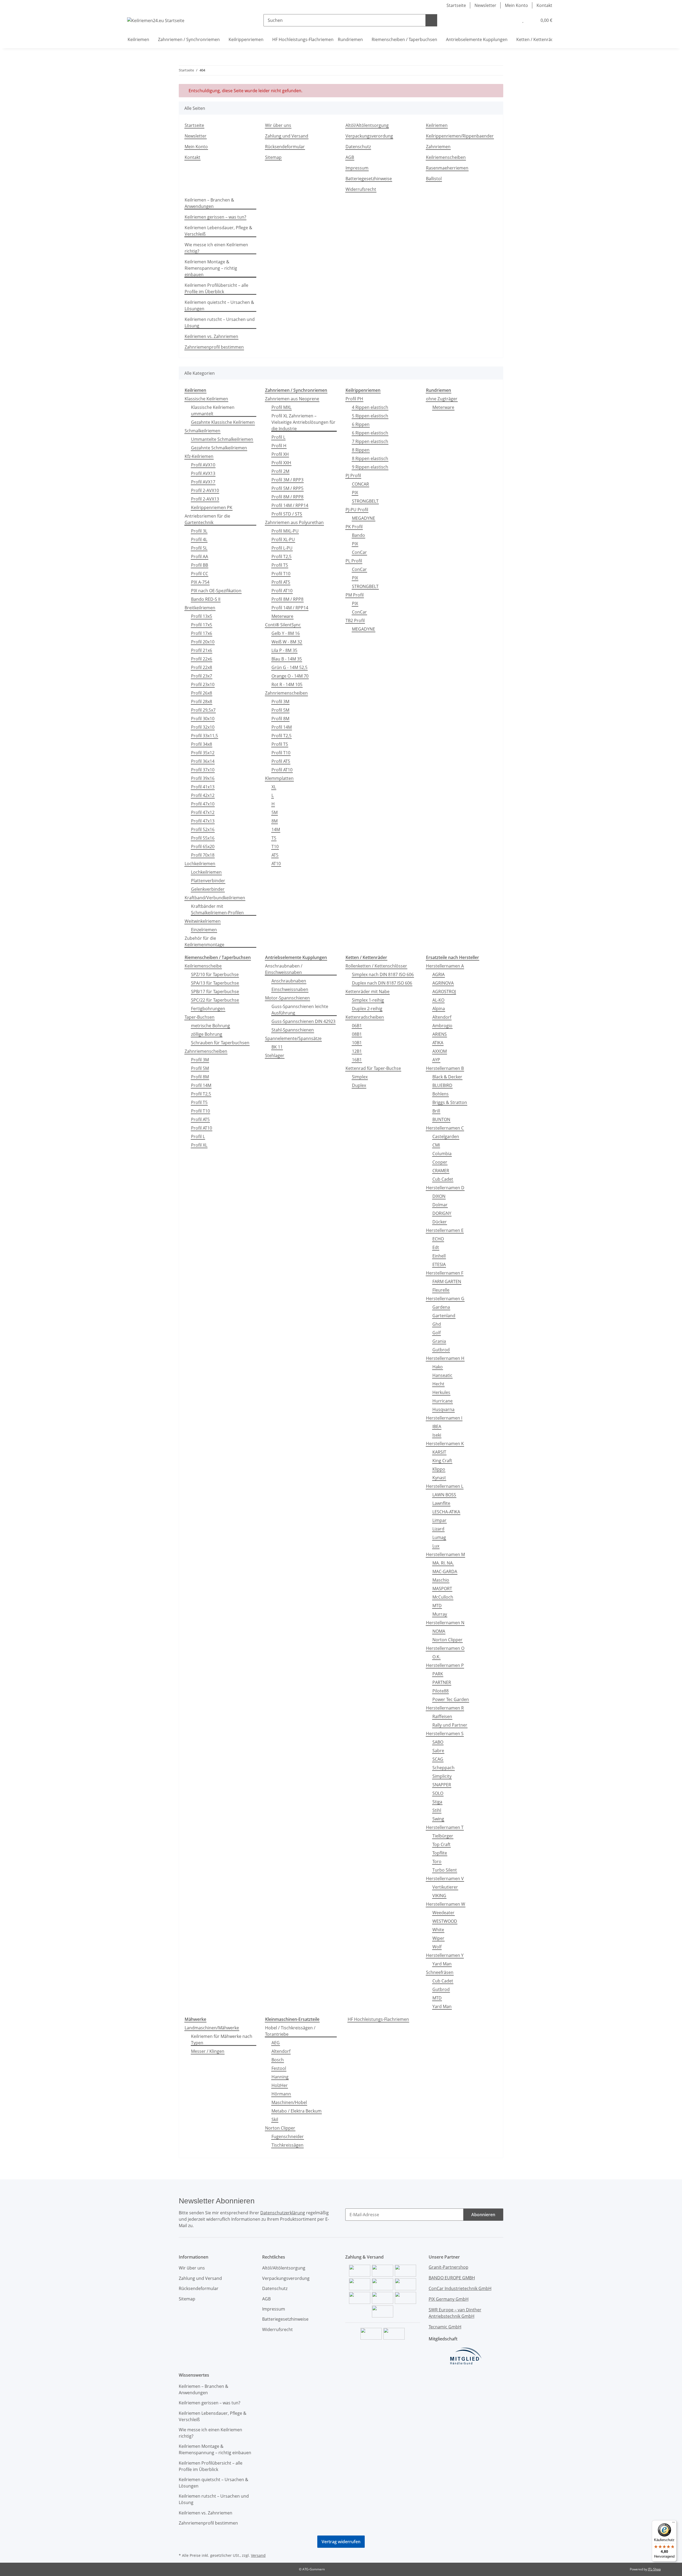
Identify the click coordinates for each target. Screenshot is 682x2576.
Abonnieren (483, 2215)
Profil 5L (199, 548)
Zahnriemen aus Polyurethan (294, 522)
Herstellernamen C (445, 1128)
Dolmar (440, 1205)
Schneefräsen (440, 1972)
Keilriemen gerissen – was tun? (215, 217)
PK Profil (354, 527)
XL (274, 787)
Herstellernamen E (445, 1230)
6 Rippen (361, 424)
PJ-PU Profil (357, 510)
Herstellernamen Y (445, 1955)
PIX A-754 (200, 582)
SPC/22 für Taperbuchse (215, 1000)
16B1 (357, 1060)
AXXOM (440, 1051)
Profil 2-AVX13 (205, 499)
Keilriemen (437, 125)
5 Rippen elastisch (370, 416)
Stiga (437, 1802)
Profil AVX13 (203, 473)
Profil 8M (280, 719)
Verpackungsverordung (369, 136)
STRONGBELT (365, 501)
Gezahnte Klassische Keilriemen (223, 422)
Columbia (442, 1154)
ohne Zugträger (442, 399)
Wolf (437, 1947)
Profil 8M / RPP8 (287, 497)
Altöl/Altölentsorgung (367, 125)
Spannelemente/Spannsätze (293, 1038)
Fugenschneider (288, 2136)
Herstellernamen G (445, 1299)
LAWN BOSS (444, 1495)
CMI (436, 1145)
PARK (438, 1674)
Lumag (439, 1537)
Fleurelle (441, 1290)
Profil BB (200, 565)
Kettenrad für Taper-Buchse (373, 1068)
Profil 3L (199, 531)
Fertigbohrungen (208, 1009)
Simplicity (442, 1776)
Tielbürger (443, 1836)
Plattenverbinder (208, 881)
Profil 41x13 (203, 787)
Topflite (440, 1853)
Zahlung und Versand (287, 136)
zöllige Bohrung (207, 1034)
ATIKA (438, 1043)
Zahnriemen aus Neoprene (292, 399)
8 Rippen (361, 450)
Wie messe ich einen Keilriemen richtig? (216, 248)
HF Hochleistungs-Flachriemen (378, 2019)
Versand (258, 2555)
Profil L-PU (282, 548)
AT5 (275, 855)
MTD (437, 1606)
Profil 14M (282, 727)
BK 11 (277, 1047)
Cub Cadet (443, 1179)
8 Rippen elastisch (370, 458)
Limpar (439, 1520)
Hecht (438, 1384)
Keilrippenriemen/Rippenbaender (460, 136)
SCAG (438, 1759)
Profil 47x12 (203, 812)
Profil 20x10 (203, 642)
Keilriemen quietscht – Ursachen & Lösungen (219, 305)
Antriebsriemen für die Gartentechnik (207, 519)
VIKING (439, 1896)
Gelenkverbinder (208, 889)
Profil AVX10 (203, 465)
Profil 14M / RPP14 (290, 505)
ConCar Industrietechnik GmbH (460, 2288)
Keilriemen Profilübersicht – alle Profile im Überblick (216, 288)
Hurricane (443, 1401)
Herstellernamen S (445, 1734)
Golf (437, 1333)
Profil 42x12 (203, 795)
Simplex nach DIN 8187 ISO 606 (383, 974)
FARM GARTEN (447, 1281)
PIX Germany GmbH (449, 2299)
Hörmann (281, 2094)
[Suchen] (431, 20)
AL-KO (438, 1000)
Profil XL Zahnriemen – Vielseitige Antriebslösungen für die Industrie (303, 422)
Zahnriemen (438, 147)
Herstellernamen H (445, 1358)
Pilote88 (441, 1691)
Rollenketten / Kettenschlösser (376, 966)
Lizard (438, 1529)
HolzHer (280, 2085)
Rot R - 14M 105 (287, 684)
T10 (275, 846)
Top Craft (441, 1844)
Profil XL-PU (283, 539)
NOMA (439, 1631)
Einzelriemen (204, 930)
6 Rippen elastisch (370, 433)
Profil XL (199, 1145)
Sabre (438, 1751)
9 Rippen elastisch (370, 467)
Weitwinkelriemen (203, 921)
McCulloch (443, 1597)
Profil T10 (281, 574)
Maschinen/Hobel (289, 2102)
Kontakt (544, 5)
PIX (355, 493)
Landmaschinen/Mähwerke (212, 2028)
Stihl (437, 1810)
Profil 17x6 (202, 633)
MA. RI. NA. (443, 1563)
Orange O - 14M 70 (290, 676)
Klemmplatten (279, 778)
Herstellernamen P (445, 1665)
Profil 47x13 (203, 821)
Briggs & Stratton (450, 1102)
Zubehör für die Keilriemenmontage (204, 941)
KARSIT (439, 1452)
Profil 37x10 (203, 770)
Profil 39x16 (203, 778)
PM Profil (355, 595)
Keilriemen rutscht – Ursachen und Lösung (220, 322)
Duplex (359, 1085)
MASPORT (442, 1589)
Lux (436, 1546)
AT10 (276, 864)
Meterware (282, 616)
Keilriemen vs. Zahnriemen (211, 336)
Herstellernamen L (445, 1486)
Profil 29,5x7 (203, 710)
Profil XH (280, 454)
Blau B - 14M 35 (287, 659)
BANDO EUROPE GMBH (452, 2278)
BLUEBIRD (442, 1085)
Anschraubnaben (289, 981)
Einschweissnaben (290, 989)
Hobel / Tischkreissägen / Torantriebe (290, 2031)
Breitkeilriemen (200, 608)
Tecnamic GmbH (445, 2327)
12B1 (357, 1051)
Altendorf (442, 1017)
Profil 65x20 (203, 846)
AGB (350, 157)
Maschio (441, 1580)
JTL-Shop (654, 2569)
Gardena (441, 1307)
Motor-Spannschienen (287, 998)
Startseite (456, 5)
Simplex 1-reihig (368, 1000)
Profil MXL (281, 407)
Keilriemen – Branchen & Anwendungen (209, 203)
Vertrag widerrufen (341, 2542)
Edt (436, 1247)
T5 (274, 838)
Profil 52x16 (203, 829)
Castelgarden (446, 1136)
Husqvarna (443, 1409)
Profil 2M (280, 471)
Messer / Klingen (208, 2051)
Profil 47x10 (203, 804)
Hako (438, 1367)
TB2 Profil (355, 620)
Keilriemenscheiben (446, 157)
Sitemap (273, 157)
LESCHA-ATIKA (446, 1512)
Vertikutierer (445, 1887)
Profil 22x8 (202, 667)
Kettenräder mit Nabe (368, 991)
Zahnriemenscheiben (286, 693)
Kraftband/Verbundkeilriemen (215, 898)
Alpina (439, 1009)
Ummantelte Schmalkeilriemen (222, 439)
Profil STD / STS (287, 514)
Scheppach (443, 1768)
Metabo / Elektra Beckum (297, 2111)
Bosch (278, 2060)
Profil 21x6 (202, 650)
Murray (440, 1614)
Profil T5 (280, 565)
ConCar (359, 552)
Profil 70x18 (203, 855)
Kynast (439, 1478)
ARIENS (440, 1034)
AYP (436, 1060)
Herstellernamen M (445, 1554)
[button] (512, 20)
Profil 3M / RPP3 (287, 480)
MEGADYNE (364, 518)
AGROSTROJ (444, 991)
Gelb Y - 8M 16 (286, 633)
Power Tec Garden (451, 1699)
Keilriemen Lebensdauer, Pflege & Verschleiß (218, 231)
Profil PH (354, 399)
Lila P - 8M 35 (284, 650)
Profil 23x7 (202, 676)
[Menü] (673, 2523)
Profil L (278, 437)
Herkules (441, 1392)
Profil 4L (199, 539)
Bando (358, 535)
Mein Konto (516, 5)
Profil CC (200, 574)
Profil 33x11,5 (204, 736)
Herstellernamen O (445, 1648)
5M (275, 812)
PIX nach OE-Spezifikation (216, 591)
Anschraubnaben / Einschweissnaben (284, 969)
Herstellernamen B (445, 1068)
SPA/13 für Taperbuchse (215, 983)
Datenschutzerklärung (283, 2213)
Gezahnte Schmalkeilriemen (219, 448)
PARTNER (442, 1682)
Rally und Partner (450, 1725)
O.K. (436, 1657)
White (438, 1930)
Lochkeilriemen (200, 864)
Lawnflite (441, 1503)
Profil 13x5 (202, 616)
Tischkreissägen (287, 2145)
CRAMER (441, 1171)
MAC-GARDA (445, 1571)
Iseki (437, 1435)
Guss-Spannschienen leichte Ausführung (300, 1010)
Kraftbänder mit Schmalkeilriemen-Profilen (217, 909)
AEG (276, 2043)
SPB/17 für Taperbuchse (215, 991)
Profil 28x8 (202, 702)
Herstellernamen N (445, 1623)
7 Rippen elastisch (370, 441)
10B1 (357, 1043)
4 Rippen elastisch (370, 407)
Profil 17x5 (202, 625)
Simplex (360, 1077)
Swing (438, 1819)
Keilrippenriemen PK (212, 507)
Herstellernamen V (445, 1878)
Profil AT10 (282, 591)
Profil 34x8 (202, 744)
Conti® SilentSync (283, 625)
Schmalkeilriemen (202, 431)
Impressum (357, 168)
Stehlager (275, 1055)
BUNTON (441, 1119)
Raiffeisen (442, 1716)
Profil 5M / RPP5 (287, 488)
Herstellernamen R (445, 1708)
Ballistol (434, 179)
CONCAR (360, 484)
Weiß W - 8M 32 (287, 642)
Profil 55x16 (203, 838)
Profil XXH (281, 463)
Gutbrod (441, 1350)
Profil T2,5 (281, 557)
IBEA (437, 1426)
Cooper (440, 1162)
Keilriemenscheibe (203, 966)
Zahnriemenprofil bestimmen (214, 347)
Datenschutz (358, 147)
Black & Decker (447, 1077)
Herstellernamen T (445, 1827)
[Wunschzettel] (523, 20)
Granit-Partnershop (448, 2267)
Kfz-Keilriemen (199, 456)
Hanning (280, 2077)
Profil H (279, 446)
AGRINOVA (443, 983)
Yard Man (442, 1964)
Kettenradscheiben (365, 1017)
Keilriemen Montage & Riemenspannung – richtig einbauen (211, 268)
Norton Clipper (447, 1640)
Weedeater (443, 1913)
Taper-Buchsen (200, 1017)
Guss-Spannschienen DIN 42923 (303, 1021)
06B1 (357, 1026)
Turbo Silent (445, 1870)
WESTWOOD (445, 1921)
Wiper (438, 1938)
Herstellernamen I (444, 1418)
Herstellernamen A (445, 966)
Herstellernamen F (445, 1273)
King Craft (442, 1461)
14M (276, 829)
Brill (436, 1111)
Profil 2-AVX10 (205, 490)
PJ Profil (353, 475)
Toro (437, 1861)
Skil (275, 2119)
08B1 (357, 1034)
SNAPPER (442, 1785)
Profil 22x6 (202, 659)
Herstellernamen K (445, 1444)
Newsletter (485, 5)
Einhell (439, 1256)
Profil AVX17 (203, 482)
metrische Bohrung (210, 1026)
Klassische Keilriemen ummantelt (213, 410)
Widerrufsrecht (361, 189)
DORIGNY (442, 1213)
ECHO (438, 1239)
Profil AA (200, 557)
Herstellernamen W (446, 1904)
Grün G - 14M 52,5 (289, 667)
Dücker (440, 1222)
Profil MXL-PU (285, 531)
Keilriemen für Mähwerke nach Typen (222, 2039)
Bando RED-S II (206, 599)
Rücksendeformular (285, 147)
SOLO (438, 1793)
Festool (279, 2068)
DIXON (439, 1196)
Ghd (437, 1324)
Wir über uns (278, 125)
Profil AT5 (281, 582)
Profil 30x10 (203, 719)
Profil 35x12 (203, 753)
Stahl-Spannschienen (293, 1030)
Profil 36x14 (203, 761)
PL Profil (354, 561)
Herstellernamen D (445, 1188)
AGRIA (439, 974)
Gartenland (444, 1316)
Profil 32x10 (203, 727)
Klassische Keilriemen (206, 399)
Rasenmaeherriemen (447, 168)
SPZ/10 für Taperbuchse (215, 974)
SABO (438, 1742)
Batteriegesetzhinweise (369, 179)
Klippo (439, 1469)
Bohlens (441, 1094)
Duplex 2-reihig (367, 1009)
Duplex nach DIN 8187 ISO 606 (382, 983)
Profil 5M (280, 710)
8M (275, 821)
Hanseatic (442, 1375)
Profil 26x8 (202, 693)
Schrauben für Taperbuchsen (220, 1043)
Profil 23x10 (203, 684)
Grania (439, 1341)
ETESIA (439, 1264)
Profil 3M (280, 702)
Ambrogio (442, 1026)
